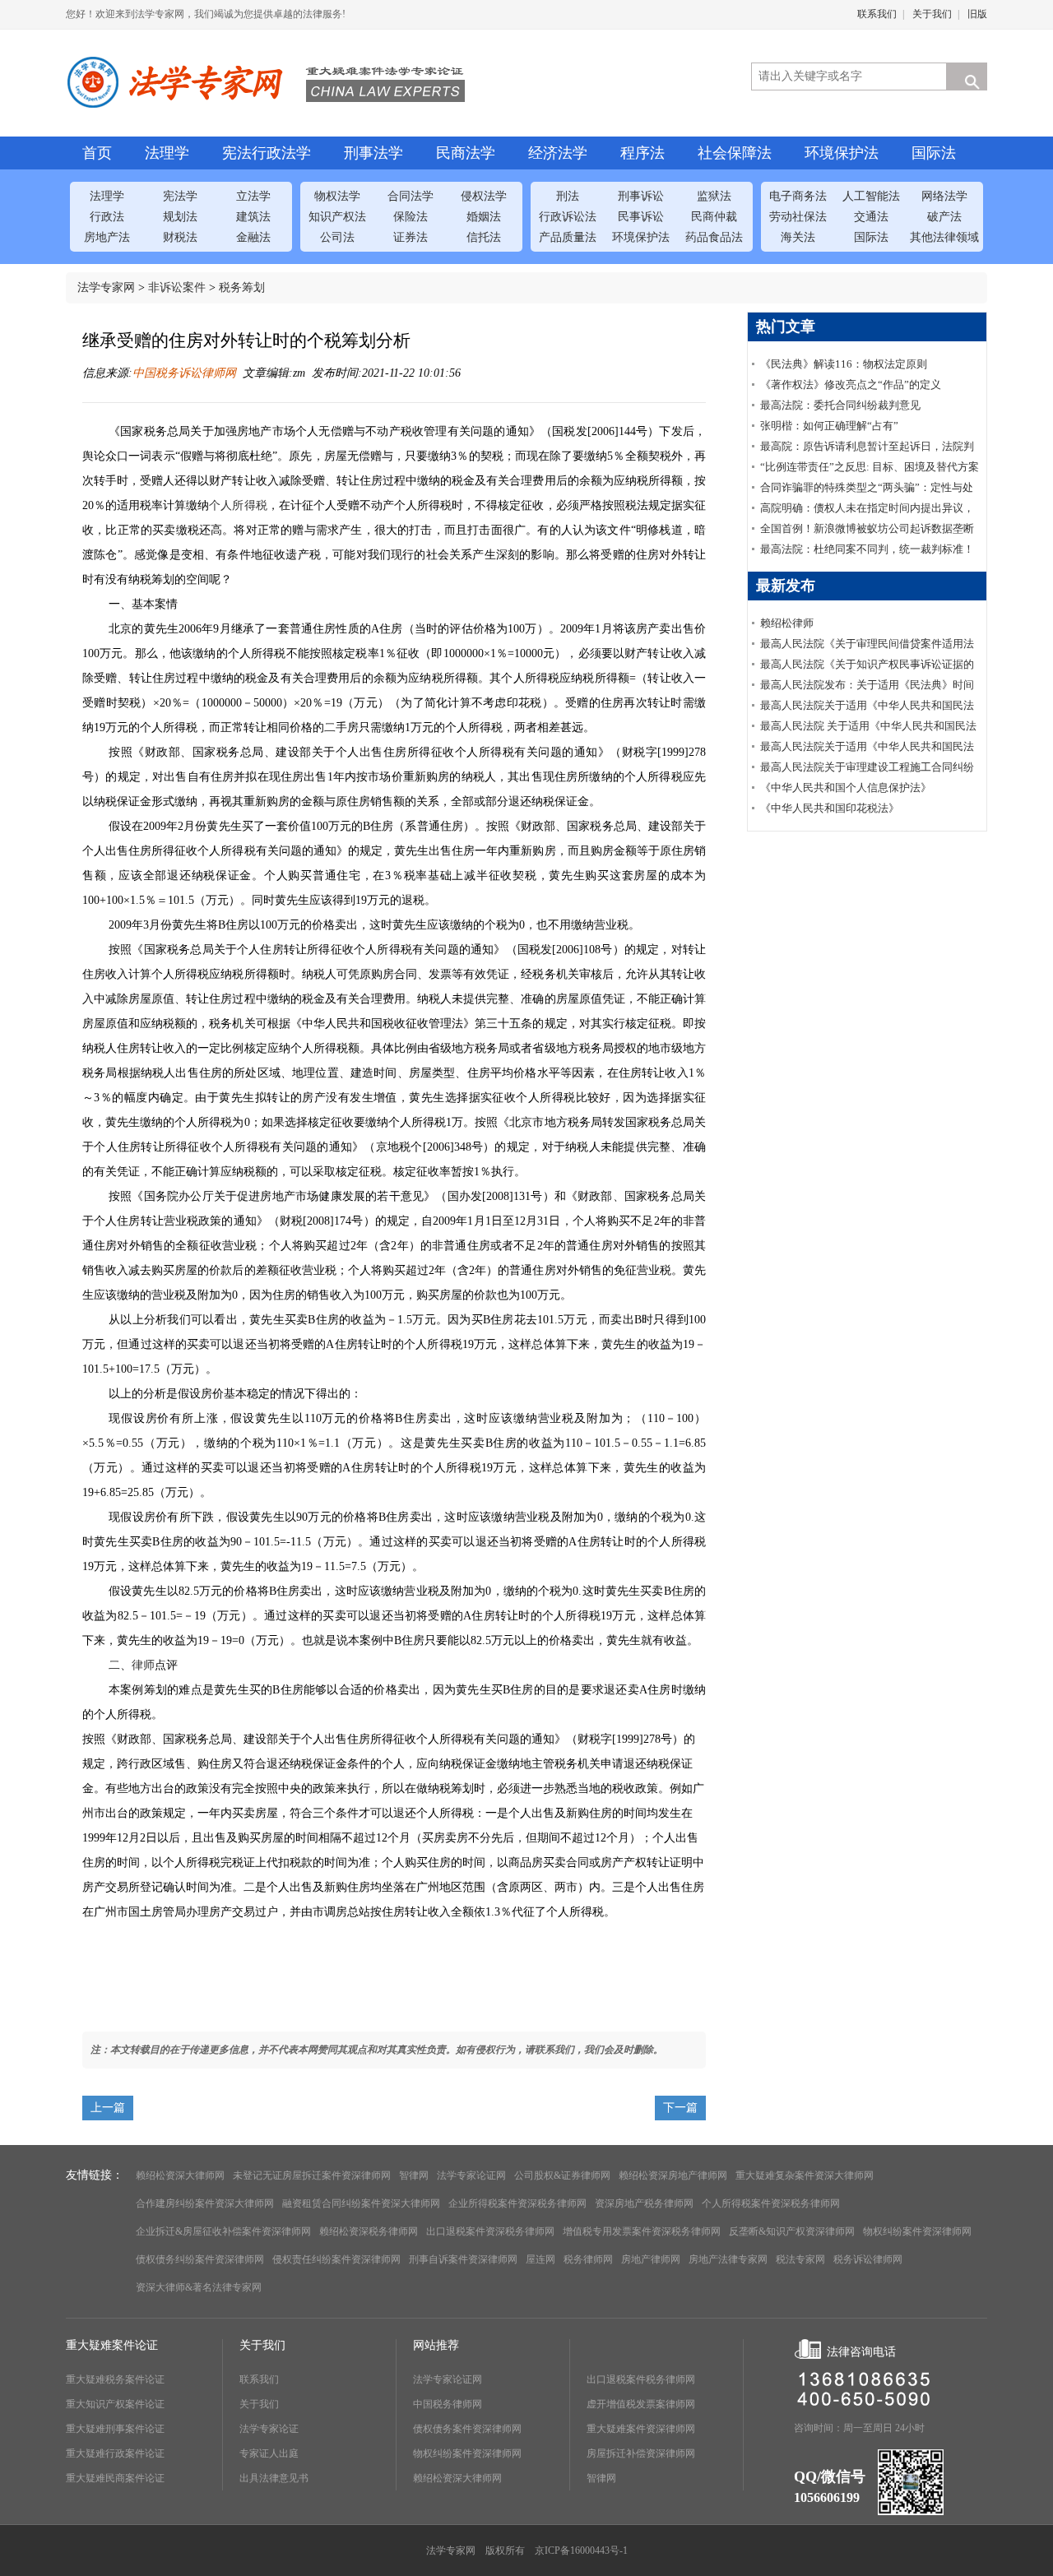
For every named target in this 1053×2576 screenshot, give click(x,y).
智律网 (414, 2175)
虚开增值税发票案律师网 (641, 2404)
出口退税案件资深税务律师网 (490, 2231)
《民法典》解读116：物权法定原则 (844, 364)
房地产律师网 (651, 2259)
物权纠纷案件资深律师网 (917, 2231)
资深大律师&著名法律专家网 (199, 2287)
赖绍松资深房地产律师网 (673, 2175)
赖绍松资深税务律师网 (369, 2231)
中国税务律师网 (448, 2404)
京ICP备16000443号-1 (581, 2551)
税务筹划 (242, 287)
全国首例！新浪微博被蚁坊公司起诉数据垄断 (867, 528)
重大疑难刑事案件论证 (115, 2429)
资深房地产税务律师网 (644, 2203)
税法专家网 (800, 2259)
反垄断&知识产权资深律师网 (792, 2231)
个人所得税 (238, 505)
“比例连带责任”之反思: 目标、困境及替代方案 (870, 467)
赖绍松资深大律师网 (180, 2175)
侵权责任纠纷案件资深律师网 (336, 2259)
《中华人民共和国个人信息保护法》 (846, 788)
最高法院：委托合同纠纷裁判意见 (840, 405)
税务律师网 (588, 2259)
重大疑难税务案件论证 (115, 2379)
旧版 (977, 14)
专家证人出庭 (269, 2453)
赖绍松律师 (787, 623)
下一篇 (680, 2108)
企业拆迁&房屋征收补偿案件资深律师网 (223, 2231)
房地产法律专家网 (728, 2259)
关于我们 (932, 14)
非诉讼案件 (177, 287)
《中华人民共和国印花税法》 (830, 808)
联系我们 (877, 14)
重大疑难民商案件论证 (115, 2478)
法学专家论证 (269, 2429)
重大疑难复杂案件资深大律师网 (805, 2175)
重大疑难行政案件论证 (115, 2453)
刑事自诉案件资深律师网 (463, 2259)
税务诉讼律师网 (868, 2259)
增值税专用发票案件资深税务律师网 (642, 2231)
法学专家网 (106, 287)
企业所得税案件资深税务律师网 (517, 2203)
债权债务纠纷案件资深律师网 (200, 2259)
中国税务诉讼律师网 (184, 373)
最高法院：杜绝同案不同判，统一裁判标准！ (867, 549)
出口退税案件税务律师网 (641, 2379)
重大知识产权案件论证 (115, 2404)
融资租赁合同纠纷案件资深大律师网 (361, 2203)
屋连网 (540, 2259)
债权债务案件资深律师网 (467, 2429)
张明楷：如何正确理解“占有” (829, 426)
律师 (143, 1665)
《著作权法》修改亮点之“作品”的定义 (851, 385)
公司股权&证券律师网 (562, 2175)
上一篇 (108, 2108)
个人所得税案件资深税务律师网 (771, 2203)
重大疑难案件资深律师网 (641, 2429)
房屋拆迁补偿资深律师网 (641, 2453)
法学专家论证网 (471, 2175)
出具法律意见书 (274, 2478)
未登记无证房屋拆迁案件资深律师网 (312, 2175)
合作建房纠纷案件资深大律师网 (205, 2203)
